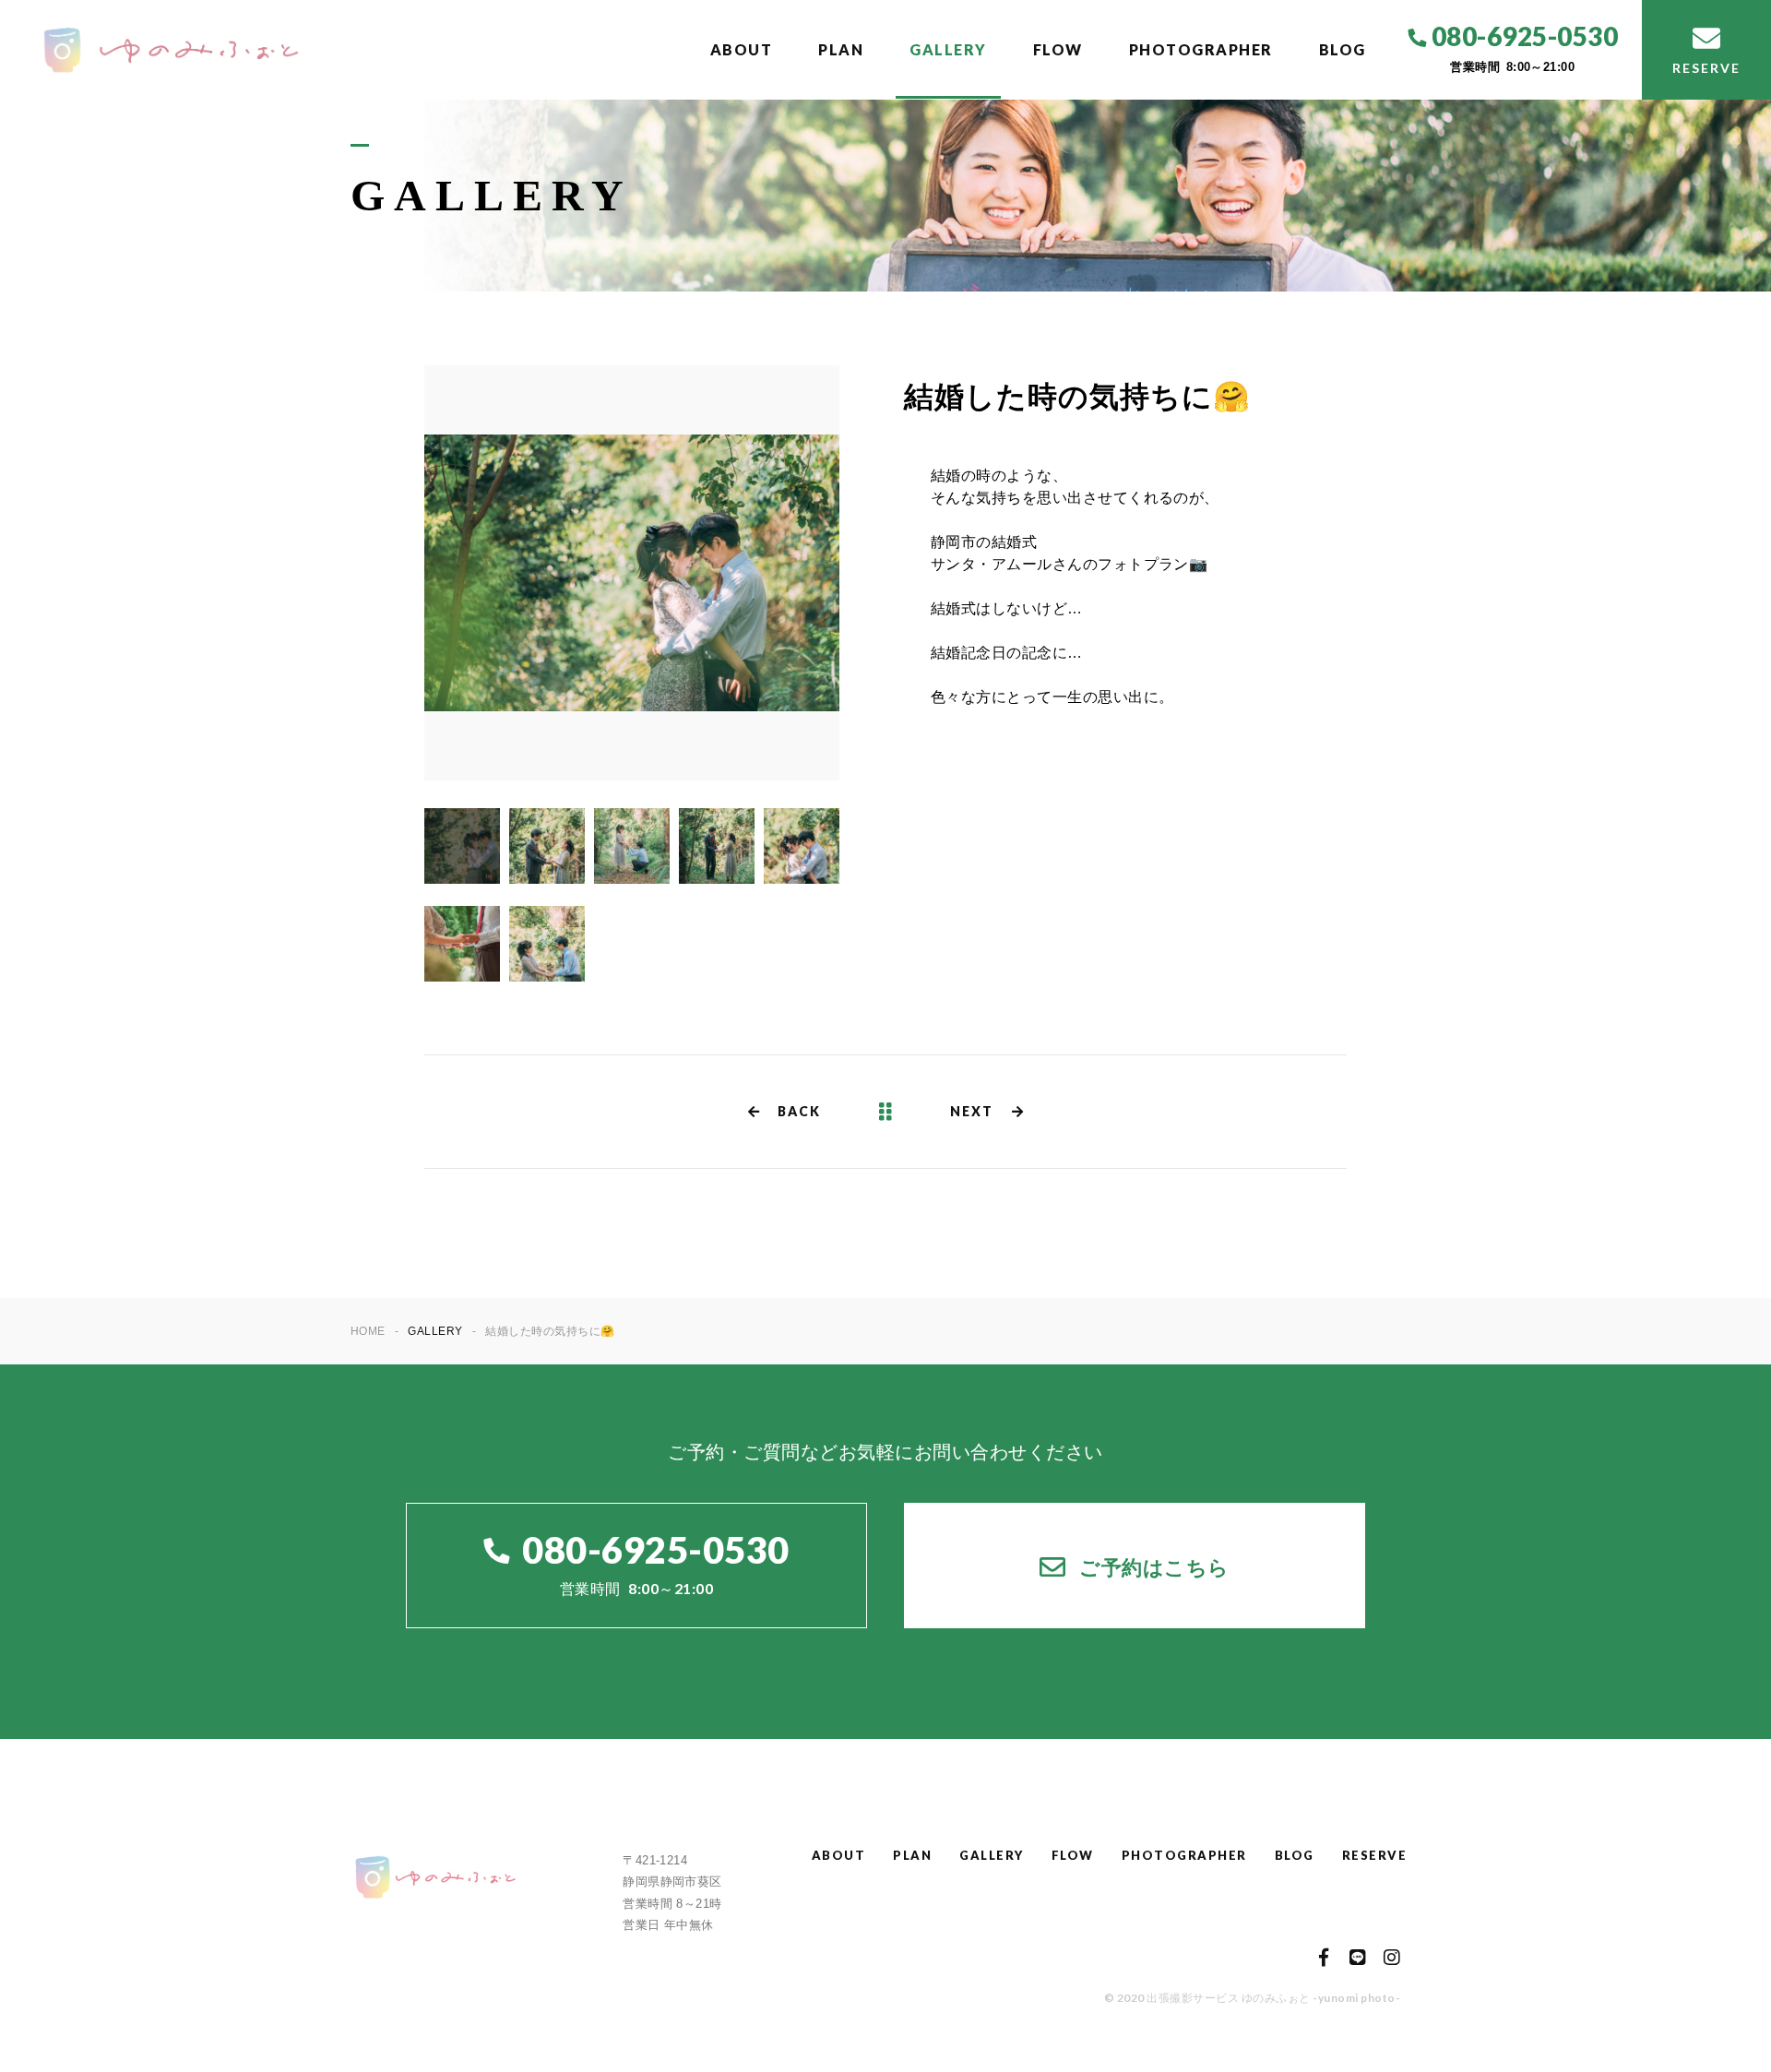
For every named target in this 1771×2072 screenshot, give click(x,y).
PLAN (841, 49)
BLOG (1343, 49)
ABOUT (742, 49)
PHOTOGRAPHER (1201, 49)
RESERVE (1375, 1855)
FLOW (1058, 49)
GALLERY (948, 49)
